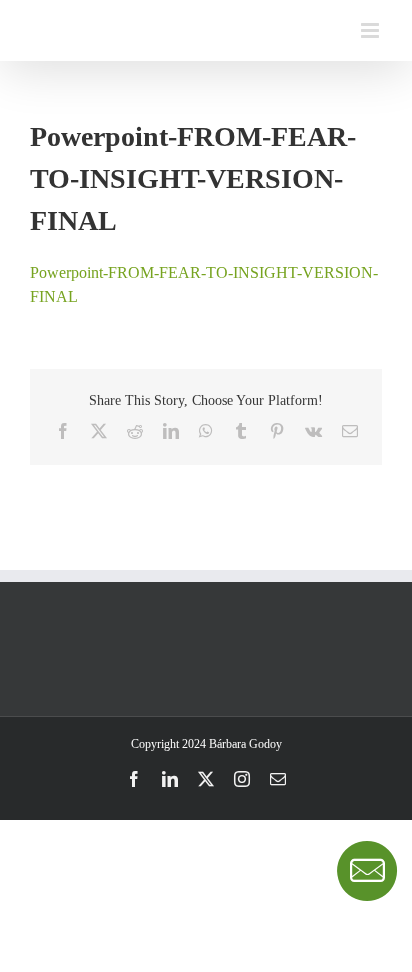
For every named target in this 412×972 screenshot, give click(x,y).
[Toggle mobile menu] (371, 30)
